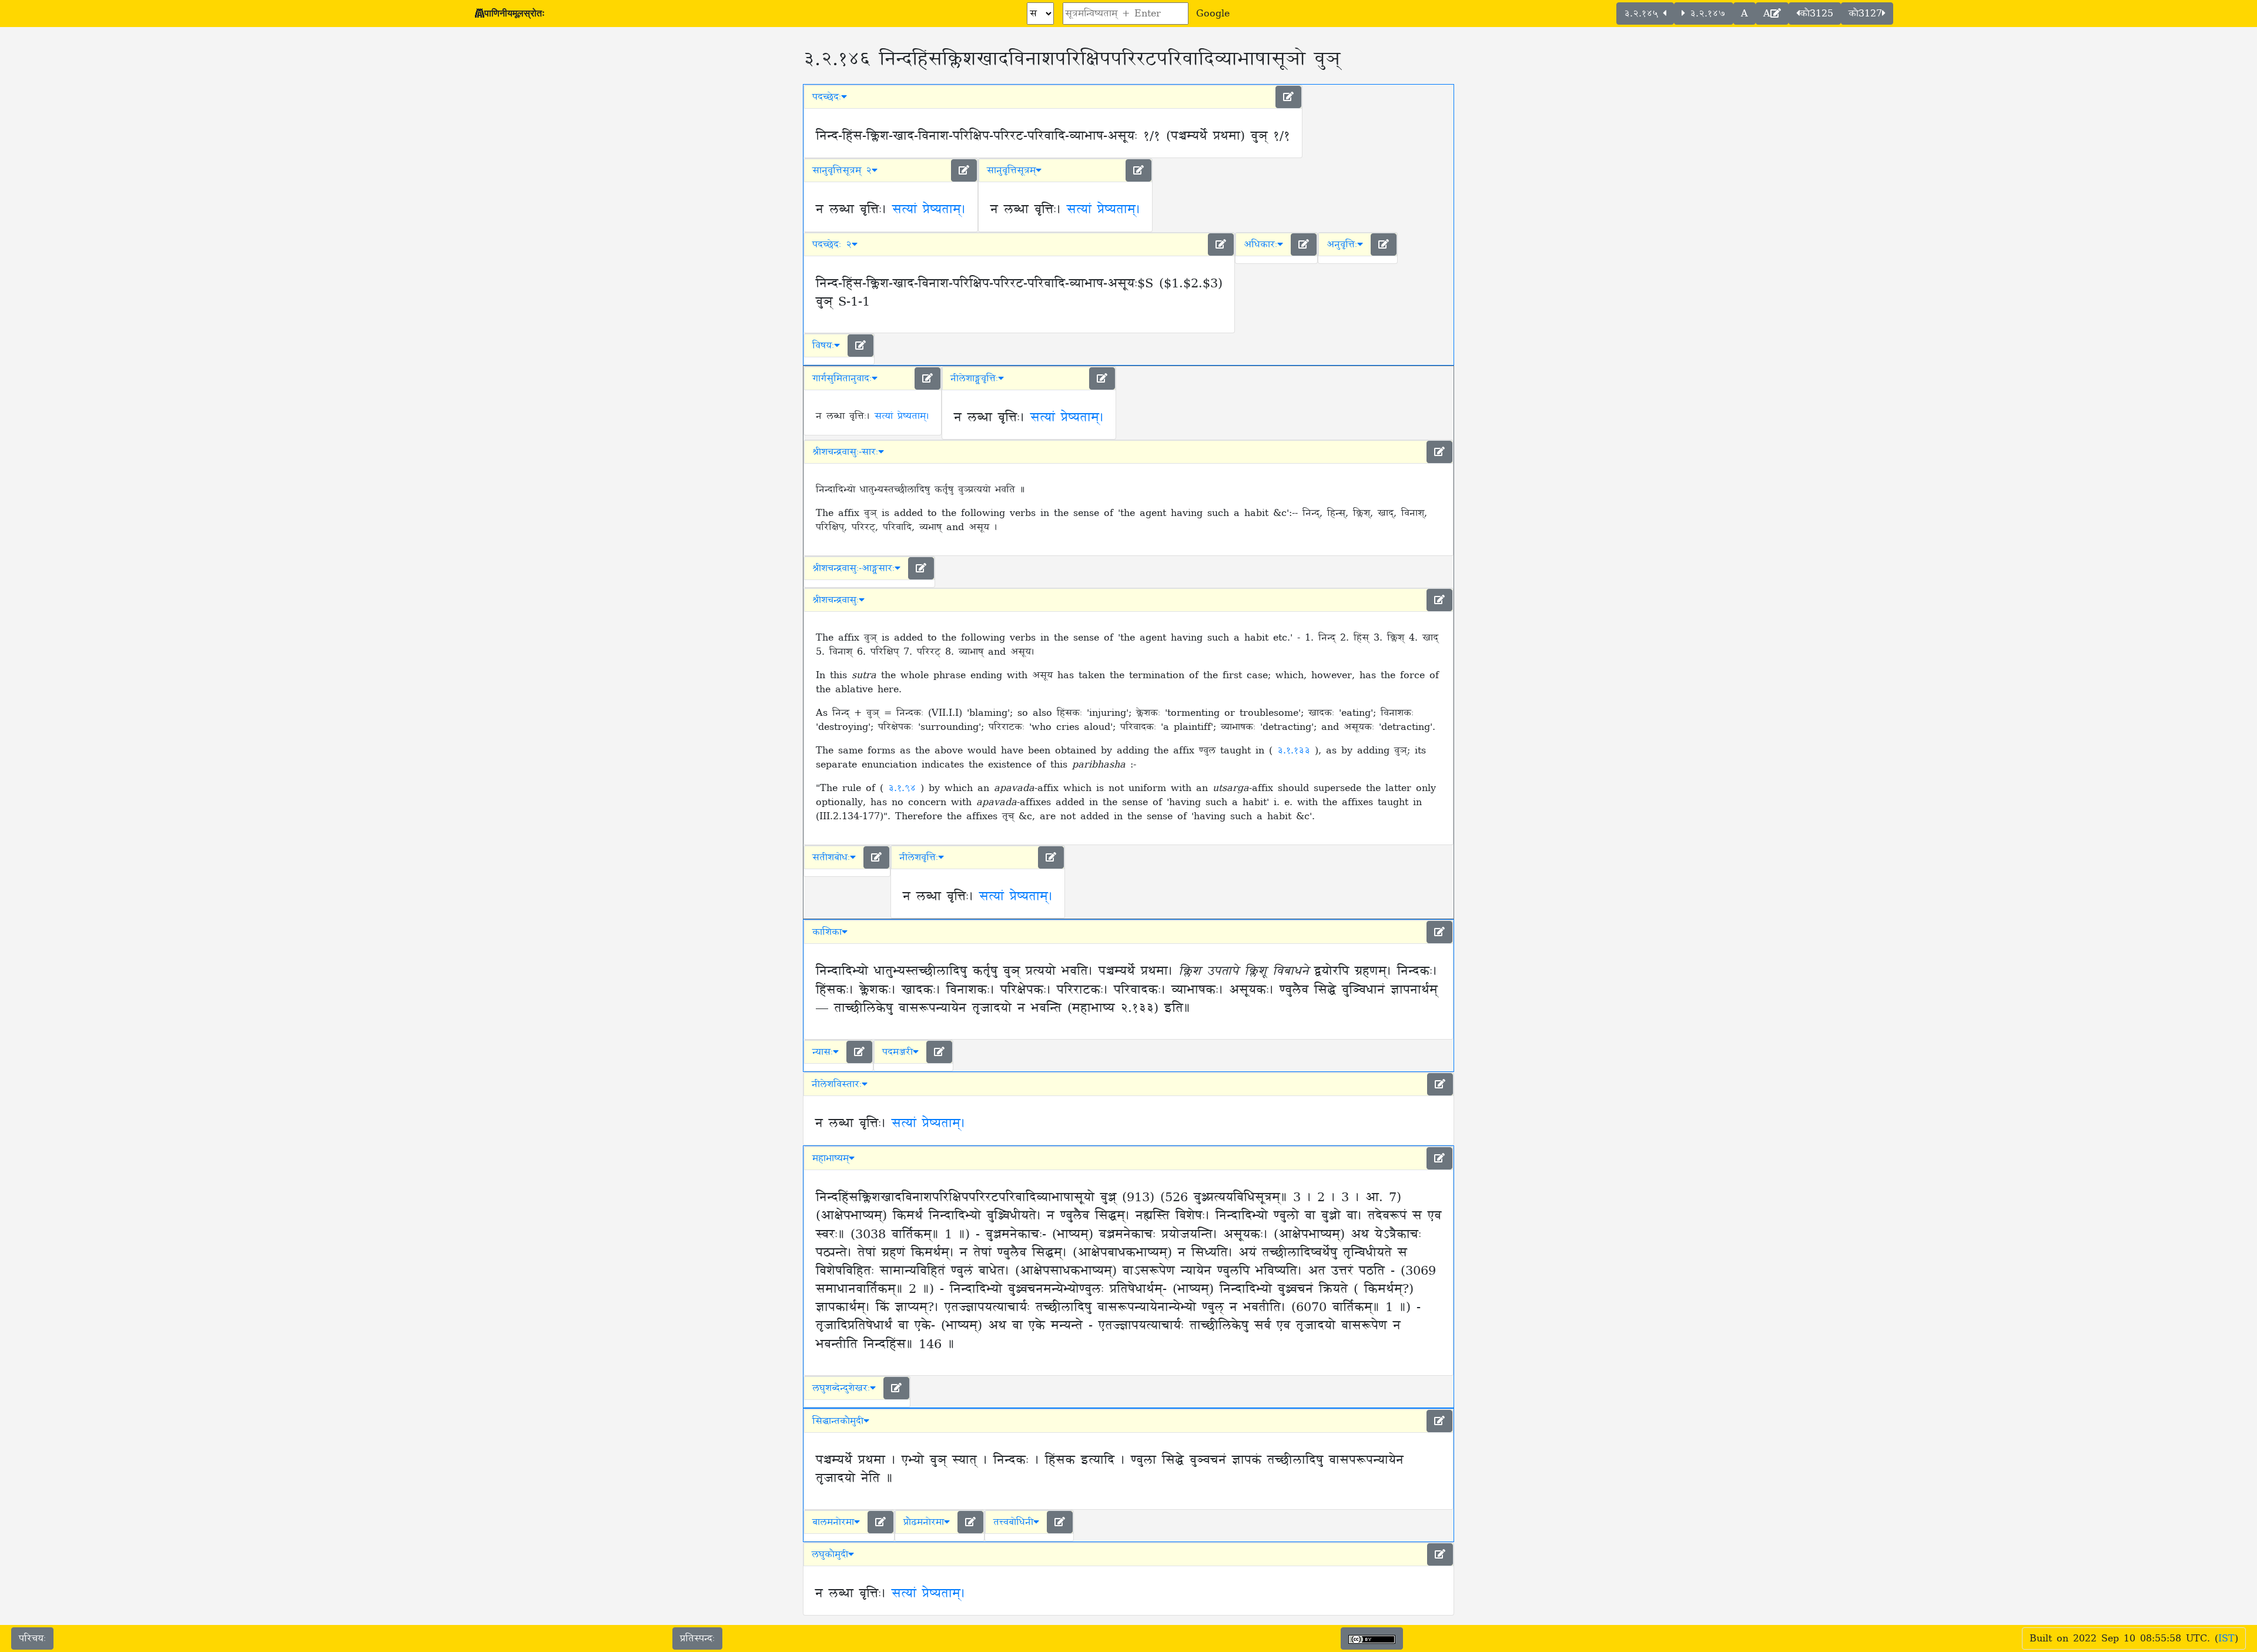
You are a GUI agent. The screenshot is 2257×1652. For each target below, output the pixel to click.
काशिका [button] (827, 932)
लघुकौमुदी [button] (830, 1554)
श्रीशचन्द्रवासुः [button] (836, 600)
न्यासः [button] (823, 1052)
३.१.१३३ (1296, 750)
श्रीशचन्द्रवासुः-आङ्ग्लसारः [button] (853, 568)
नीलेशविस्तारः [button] (837, 1084)
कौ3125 (1816, 14)
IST (2226, 1638)
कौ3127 (1865, 14)
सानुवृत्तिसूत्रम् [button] (1011, 170)
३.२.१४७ (1705, 14)
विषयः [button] (823, 346)
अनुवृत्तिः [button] (1342, 244)
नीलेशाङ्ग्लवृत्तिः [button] (974, 378)
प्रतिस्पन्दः (697, 1638)
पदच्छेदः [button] (827, 97)
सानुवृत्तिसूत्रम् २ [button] (842, 170)
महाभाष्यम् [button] (831, 1158)
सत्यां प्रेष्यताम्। (929, 210)
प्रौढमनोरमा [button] (924, 1522)
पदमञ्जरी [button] (898, 1052)
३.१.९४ (904, 788)
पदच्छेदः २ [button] (832, 244)
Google (1213, 14)
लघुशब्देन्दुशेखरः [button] (841, 1388)
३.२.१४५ (1643, 14)
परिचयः (32, 1638)
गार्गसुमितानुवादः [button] (842, 378)
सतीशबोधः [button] (831, 857)
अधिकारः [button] (1260, 244)
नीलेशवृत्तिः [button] (919, 857)
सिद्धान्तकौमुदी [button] (838, 1421)
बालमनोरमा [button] (833, 1522)
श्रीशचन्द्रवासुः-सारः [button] (845, 452)
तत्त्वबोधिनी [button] (1013, 1522)
